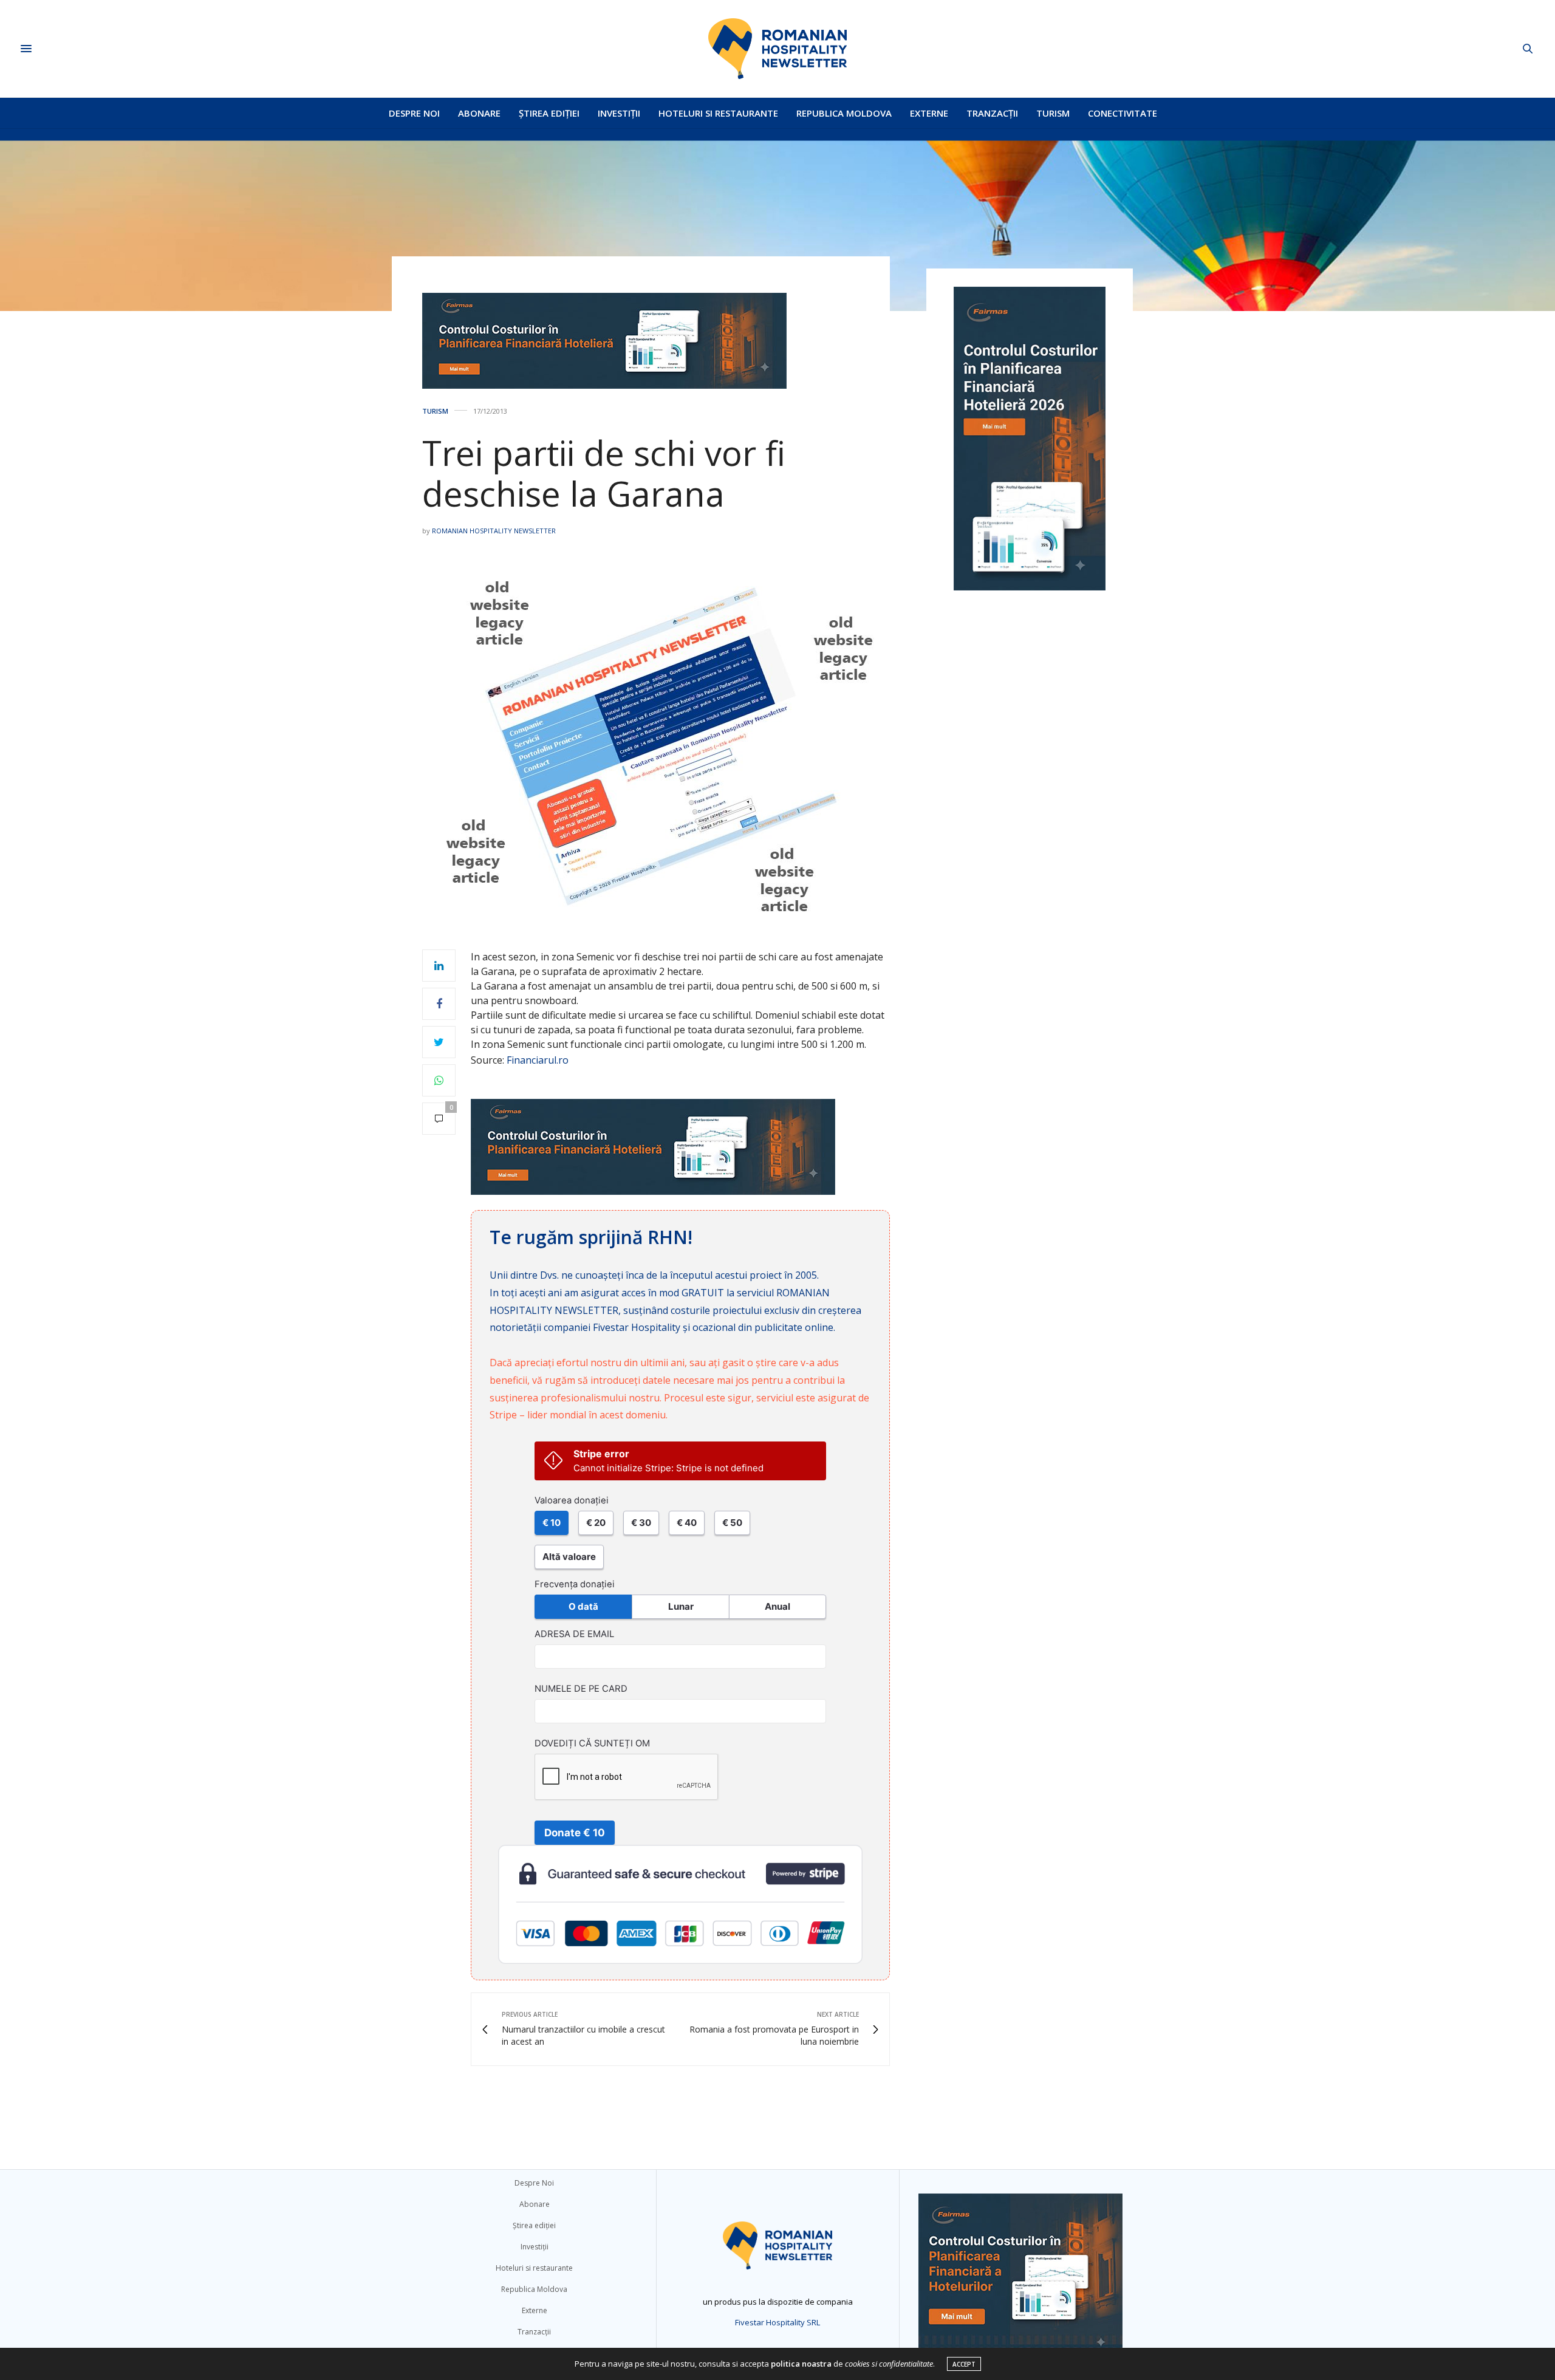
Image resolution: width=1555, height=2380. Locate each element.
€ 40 (687, 1523)
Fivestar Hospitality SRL (777, 2322)
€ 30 (641, 1523)
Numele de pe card (581, 1689)
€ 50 (732, 1523)
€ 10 (552, 1523)
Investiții (619, 113)
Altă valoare (569, 1557)
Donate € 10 (575, 1833)
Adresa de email (574, 1634)
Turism (1053, 113)
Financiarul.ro (538, 1060)
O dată (583, 1606)
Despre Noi (414, 113)
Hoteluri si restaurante (718, 113)
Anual (777, 1606)
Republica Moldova (844, 113)
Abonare (479, 113)
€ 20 (596, 1523)
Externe (929, 113)
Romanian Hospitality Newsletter (494, 531)
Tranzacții (992, 113)
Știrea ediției (549, 113)
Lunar (681, 1606)
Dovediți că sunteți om (592, 1743)
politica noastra (801, 2364)
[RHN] (777, 49)
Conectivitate (1123, 113)
